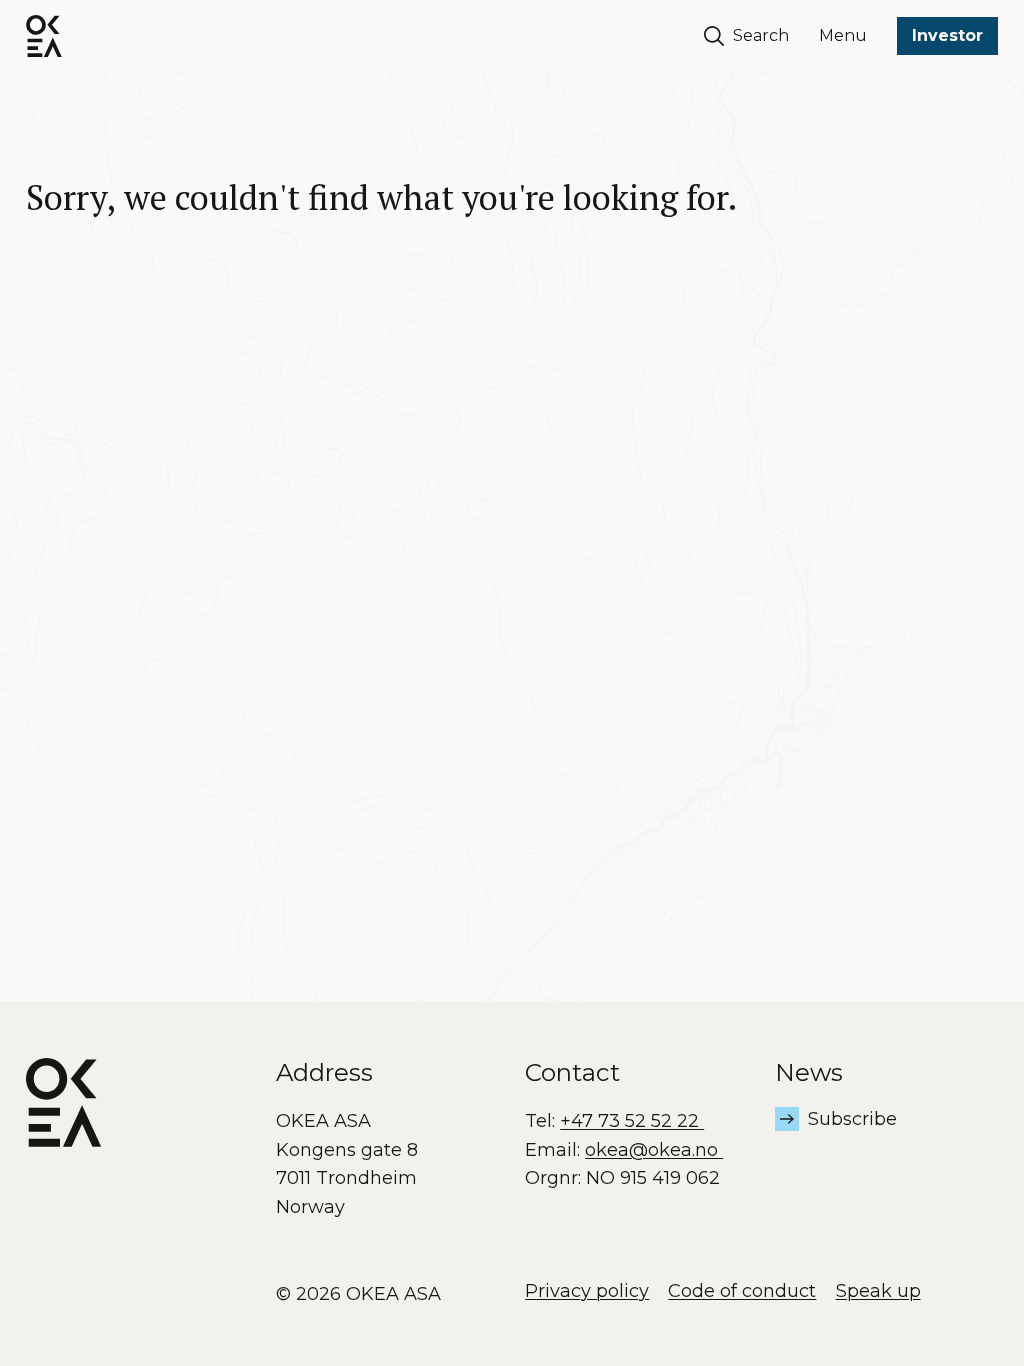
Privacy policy (587, 1291)
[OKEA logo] (44, 36)
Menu (843, 35)
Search (761, 35)
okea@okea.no (654, 1150)
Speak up (878, 1291)
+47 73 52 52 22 (632, 1121)
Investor (947, 35)
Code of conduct (742, 1291)
